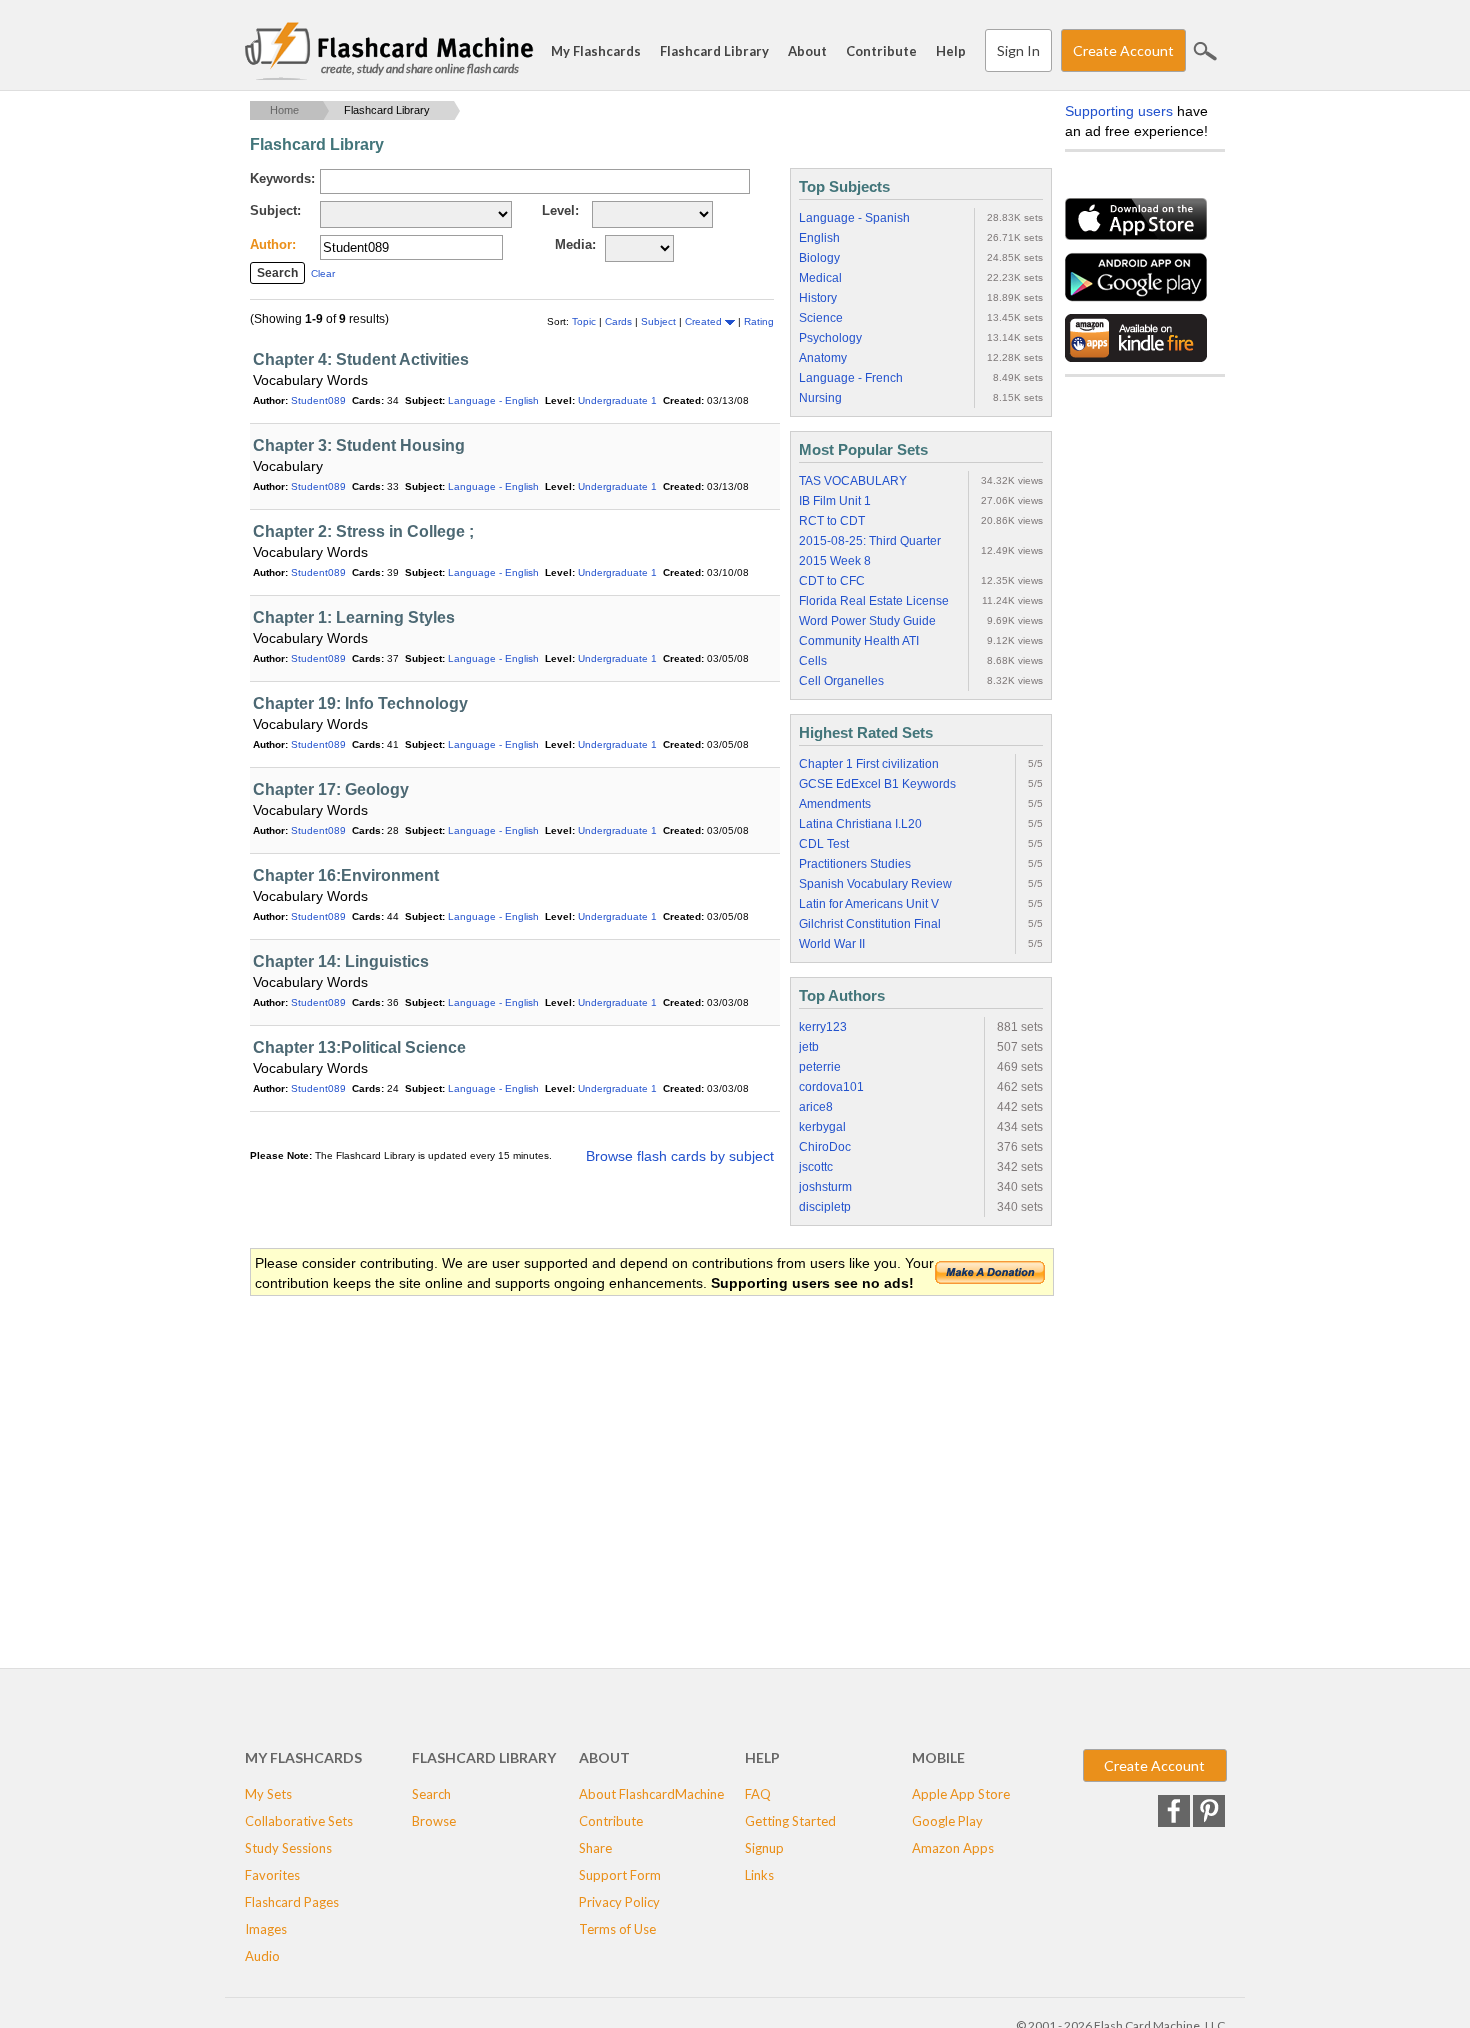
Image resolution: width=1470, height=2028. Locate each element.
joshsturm (825, 1187)
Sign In (1018, 50)
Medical (820, 278)
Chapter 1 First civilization (869, 764)
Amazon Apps (953, 1848)
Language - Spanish (854, 218)
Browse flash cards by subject (680, 1156)
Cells (813, 661)
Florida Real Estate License (874, 601)
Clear (323, 273)
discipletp (825, 1207)
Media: (575, 244)
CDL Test (824, 844)
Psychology (830, 338)
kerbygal (822, 1127)
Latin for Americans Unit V (869, 904)
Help (951, 51)
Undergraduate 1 (617, 400)
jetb (809, 1047)
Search (1205, 51)
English (819, 238)
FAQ (758, 1794)
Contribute (881, 51)
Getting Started (790, 1821)
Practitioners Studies (855, 864)
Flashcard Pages (292, 1902)
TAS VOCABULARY (853, 481)
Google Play (947, 1821)
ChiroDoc (825, 1147)
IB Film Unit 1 (835, 501)
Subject (660, 321)
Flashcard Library (714, 51)
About (807, 51)
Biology (819, 258)
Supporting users (1119, 111)
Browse (434, 1821)
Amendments (835, 804)
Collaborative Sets (299, 1821)
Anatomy (823, 358)
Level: (560, 210)
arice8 (816, 1107)
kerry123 (823, 1027)
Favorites (272, 1875)
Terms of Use (617, 1929)
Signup (764, 1848)
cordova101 (831, 1087)
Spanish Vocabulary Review (875, 884)
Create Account (1123, 50)
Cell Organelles (841, 681)
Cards (620, 321)
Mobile (938, 1757)
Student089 (318, 400)
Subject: (275, 210)
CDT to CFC (832, 581)
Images (266, 1929)
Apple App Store (961, 1794)
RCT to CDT (832, 521)
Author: (273, 244)
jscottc (816, 1167)
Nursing (820, 398)
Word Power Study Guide (867, 621)
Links (759, 1875)
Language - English (493, 400)
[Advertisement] (614, 1458)
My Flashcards (596, 51)
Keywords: (282, 178)
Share (595, 1848)
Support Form (620, 1875)
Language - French (851, 378)
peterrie (820, 1067)
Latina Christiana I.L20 (860, 824)
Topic (585, 321)
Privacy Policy (619, 1902)
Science (821, 318)
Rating (759, 321)
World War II (832, 944)
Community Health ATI (859, 641)
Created (705, 321)
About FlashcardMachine (651, 1794)
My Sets (268, 1794)
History (818, 298)
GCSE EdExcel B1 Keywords (877, 784)
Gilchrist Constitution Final (870, 924)
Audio (262, 1956)
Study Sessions (288, 1848)
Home (284, 110)
